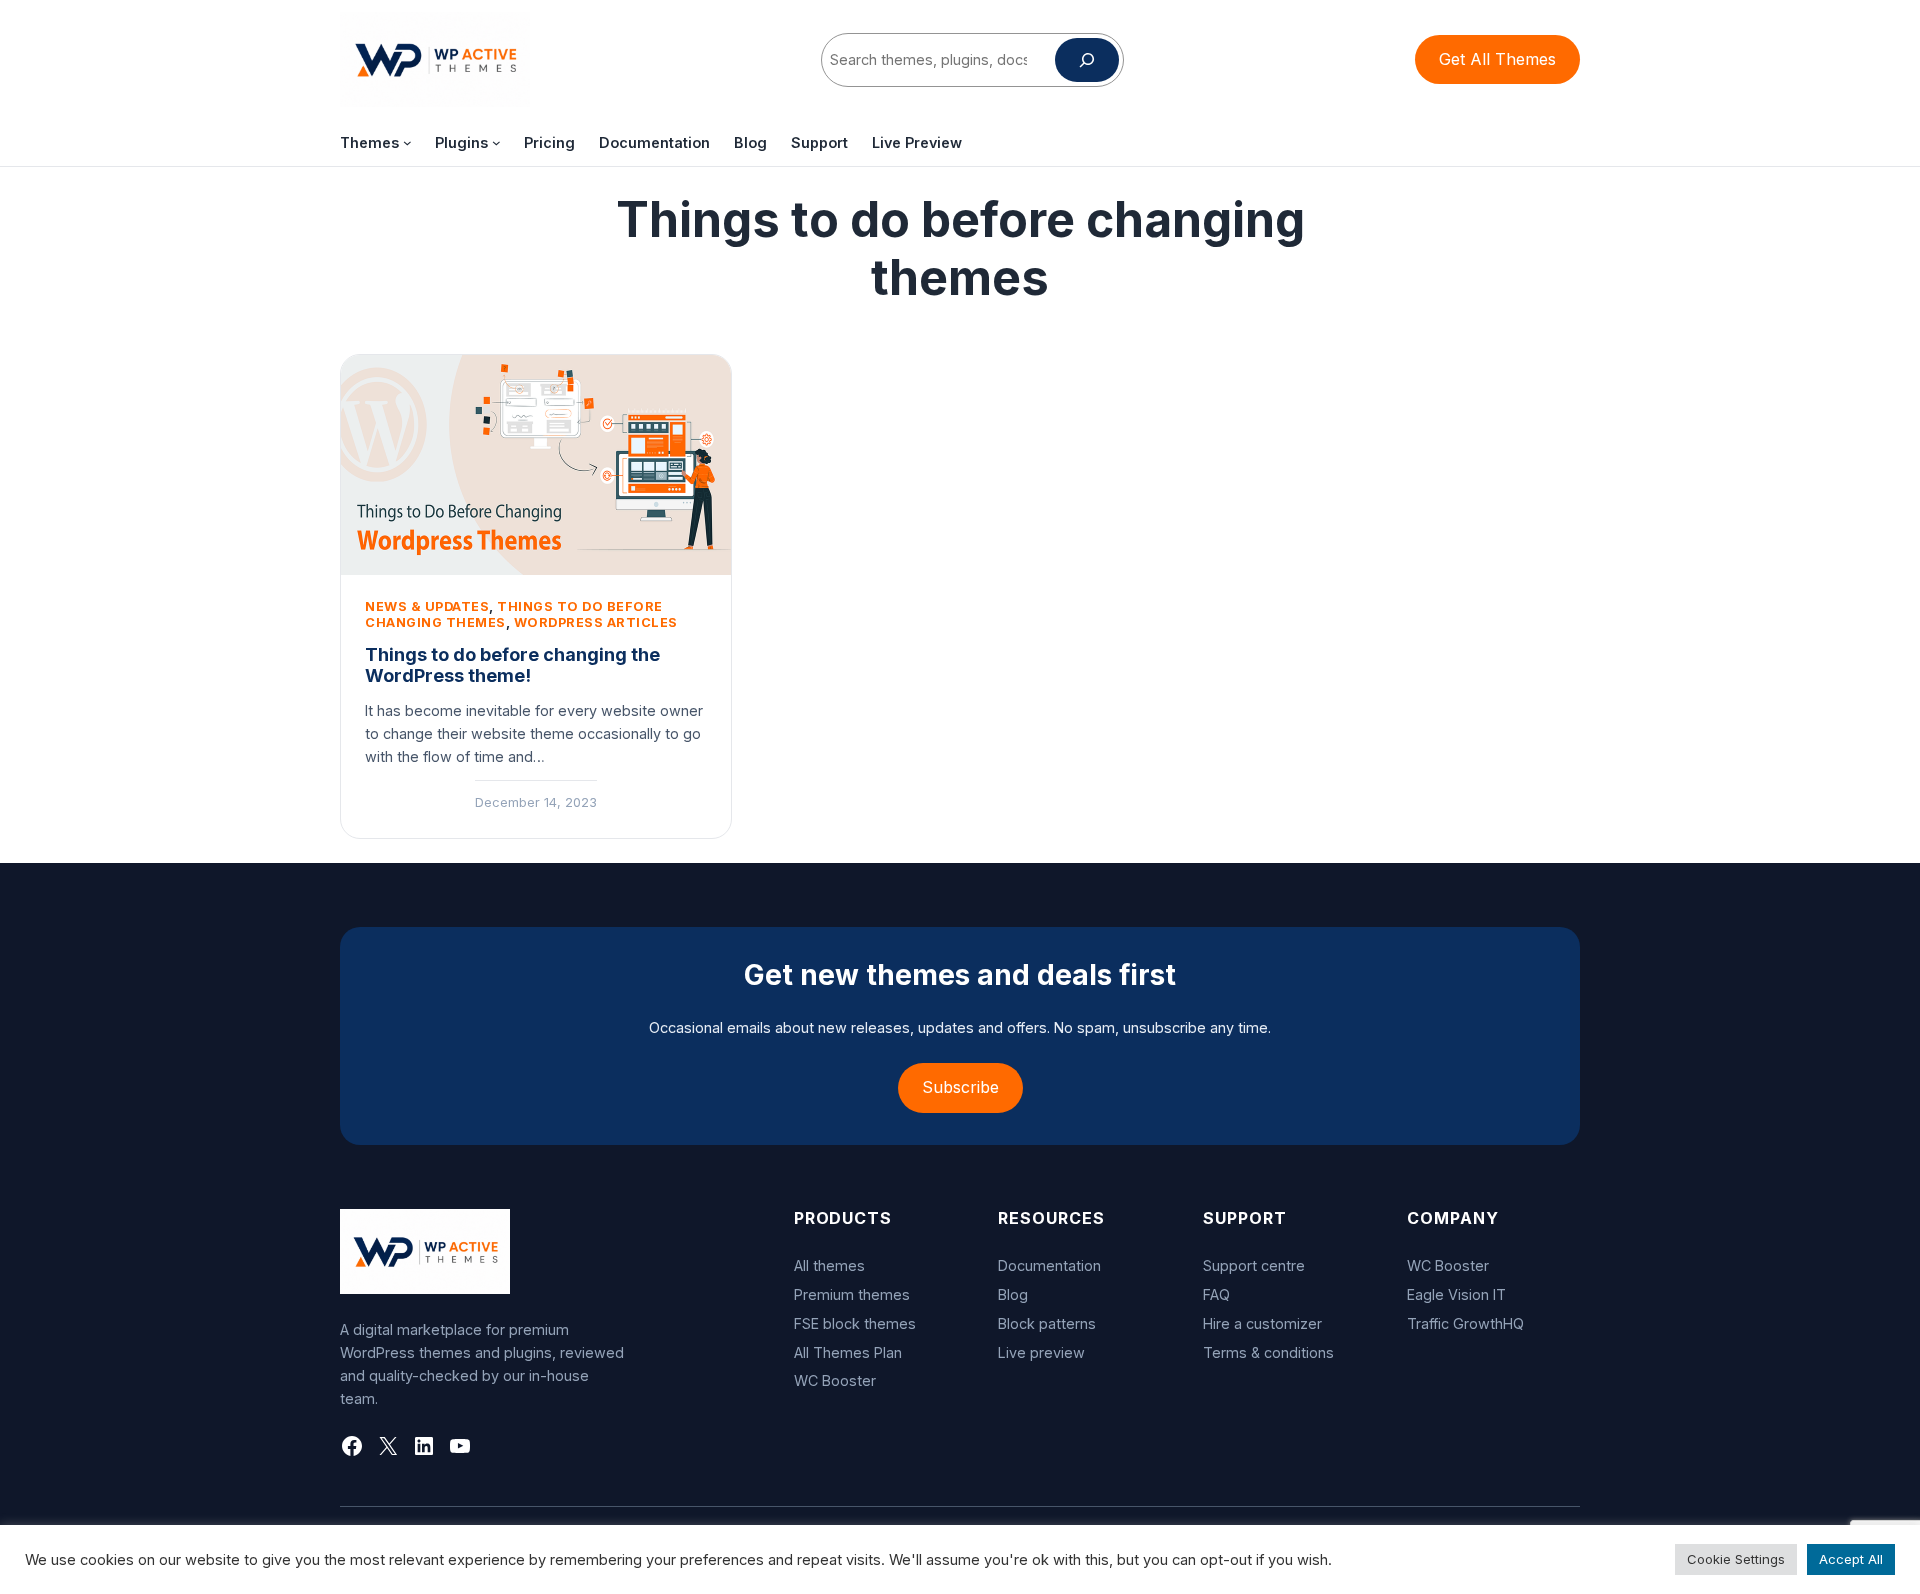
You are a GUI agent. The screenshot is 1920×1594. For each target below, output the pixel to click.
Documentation (1049, 1265)
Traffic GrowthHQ (1465, 1323)
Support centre (1254, 1265)
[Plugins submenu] (496, 142)
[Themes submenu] (407, 142)
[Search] (1087, 60)
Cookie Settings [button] (1736, 1559)
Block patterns (1047, 1323)
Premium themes (852, 1294)
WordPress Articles (596, 622)
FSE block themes (855, 1323)
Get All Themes (1497, 59)
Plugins (461, 142)
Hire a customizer (1262, 1323)
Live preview (1041, 1352)
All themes (829, 1265)
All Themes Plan (848, 1352)
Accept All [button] (1851, 1559)
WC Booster (835, 1380)
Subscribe (960, 1087)
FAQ (1216, 1294)
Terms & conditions (1268, 1352)
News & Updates (427, 606)
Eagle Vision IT (1456, 1294)
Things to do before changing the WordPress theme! (512, 665)
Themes (369, 142)
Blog (1013, 1294)
